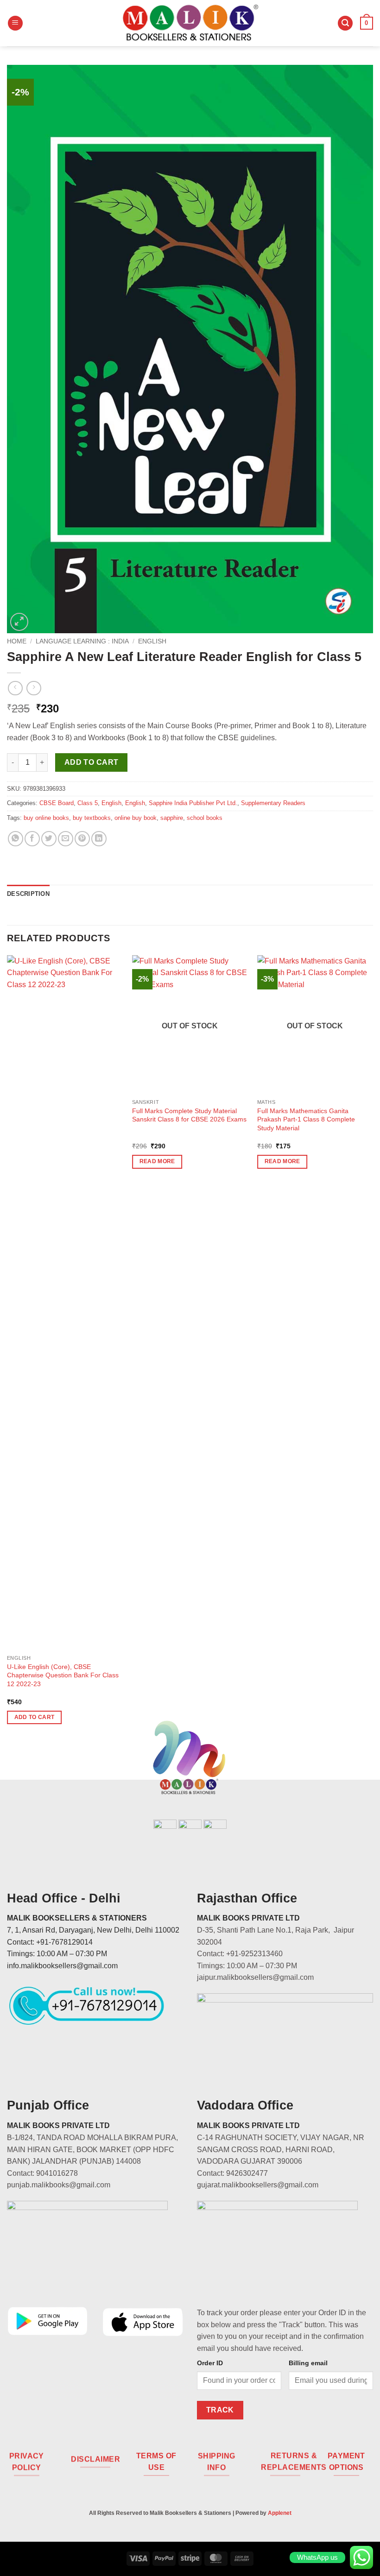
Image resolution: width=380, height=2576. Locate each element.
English (152, 641)
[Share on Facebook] (32, 839)
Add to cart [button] (35, 1717)
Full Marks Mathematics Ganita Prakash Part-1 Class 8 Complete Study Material (306, 1119)
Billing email (308, 2363)
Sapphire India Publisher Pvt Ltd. (193, 803)
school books (205, 818)
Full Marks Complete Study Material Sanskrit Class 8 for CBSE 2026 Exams (189, 1115)
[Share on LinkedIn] (99, 839)
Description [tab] (28, 894)
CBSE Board (57, 803)
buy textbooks (92, 818)
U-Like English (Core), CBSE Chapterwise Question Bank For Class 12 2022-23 (63, 1675)
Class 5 (88, 803)
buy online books (46, 818)
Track (220, 2410)
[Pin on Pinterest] (82, 839)
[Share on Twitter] (49, 839)
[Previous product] (34, 688)
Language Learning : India (82, 641)
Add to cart (92, 762)
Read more (157, 1161)
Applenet (280, 2513)
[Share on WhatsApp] (16, 839)
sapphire (172, 818)
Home (17, 641)
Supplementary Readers (273, 803)
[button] (15, 23)
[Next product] (15, 688)
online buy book (136, 818)
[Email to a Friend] (66, 839)
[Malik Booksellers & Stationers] (190, 23)
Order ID (210, 2363)
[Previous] (7, 1348)
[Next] (373, 1348)
